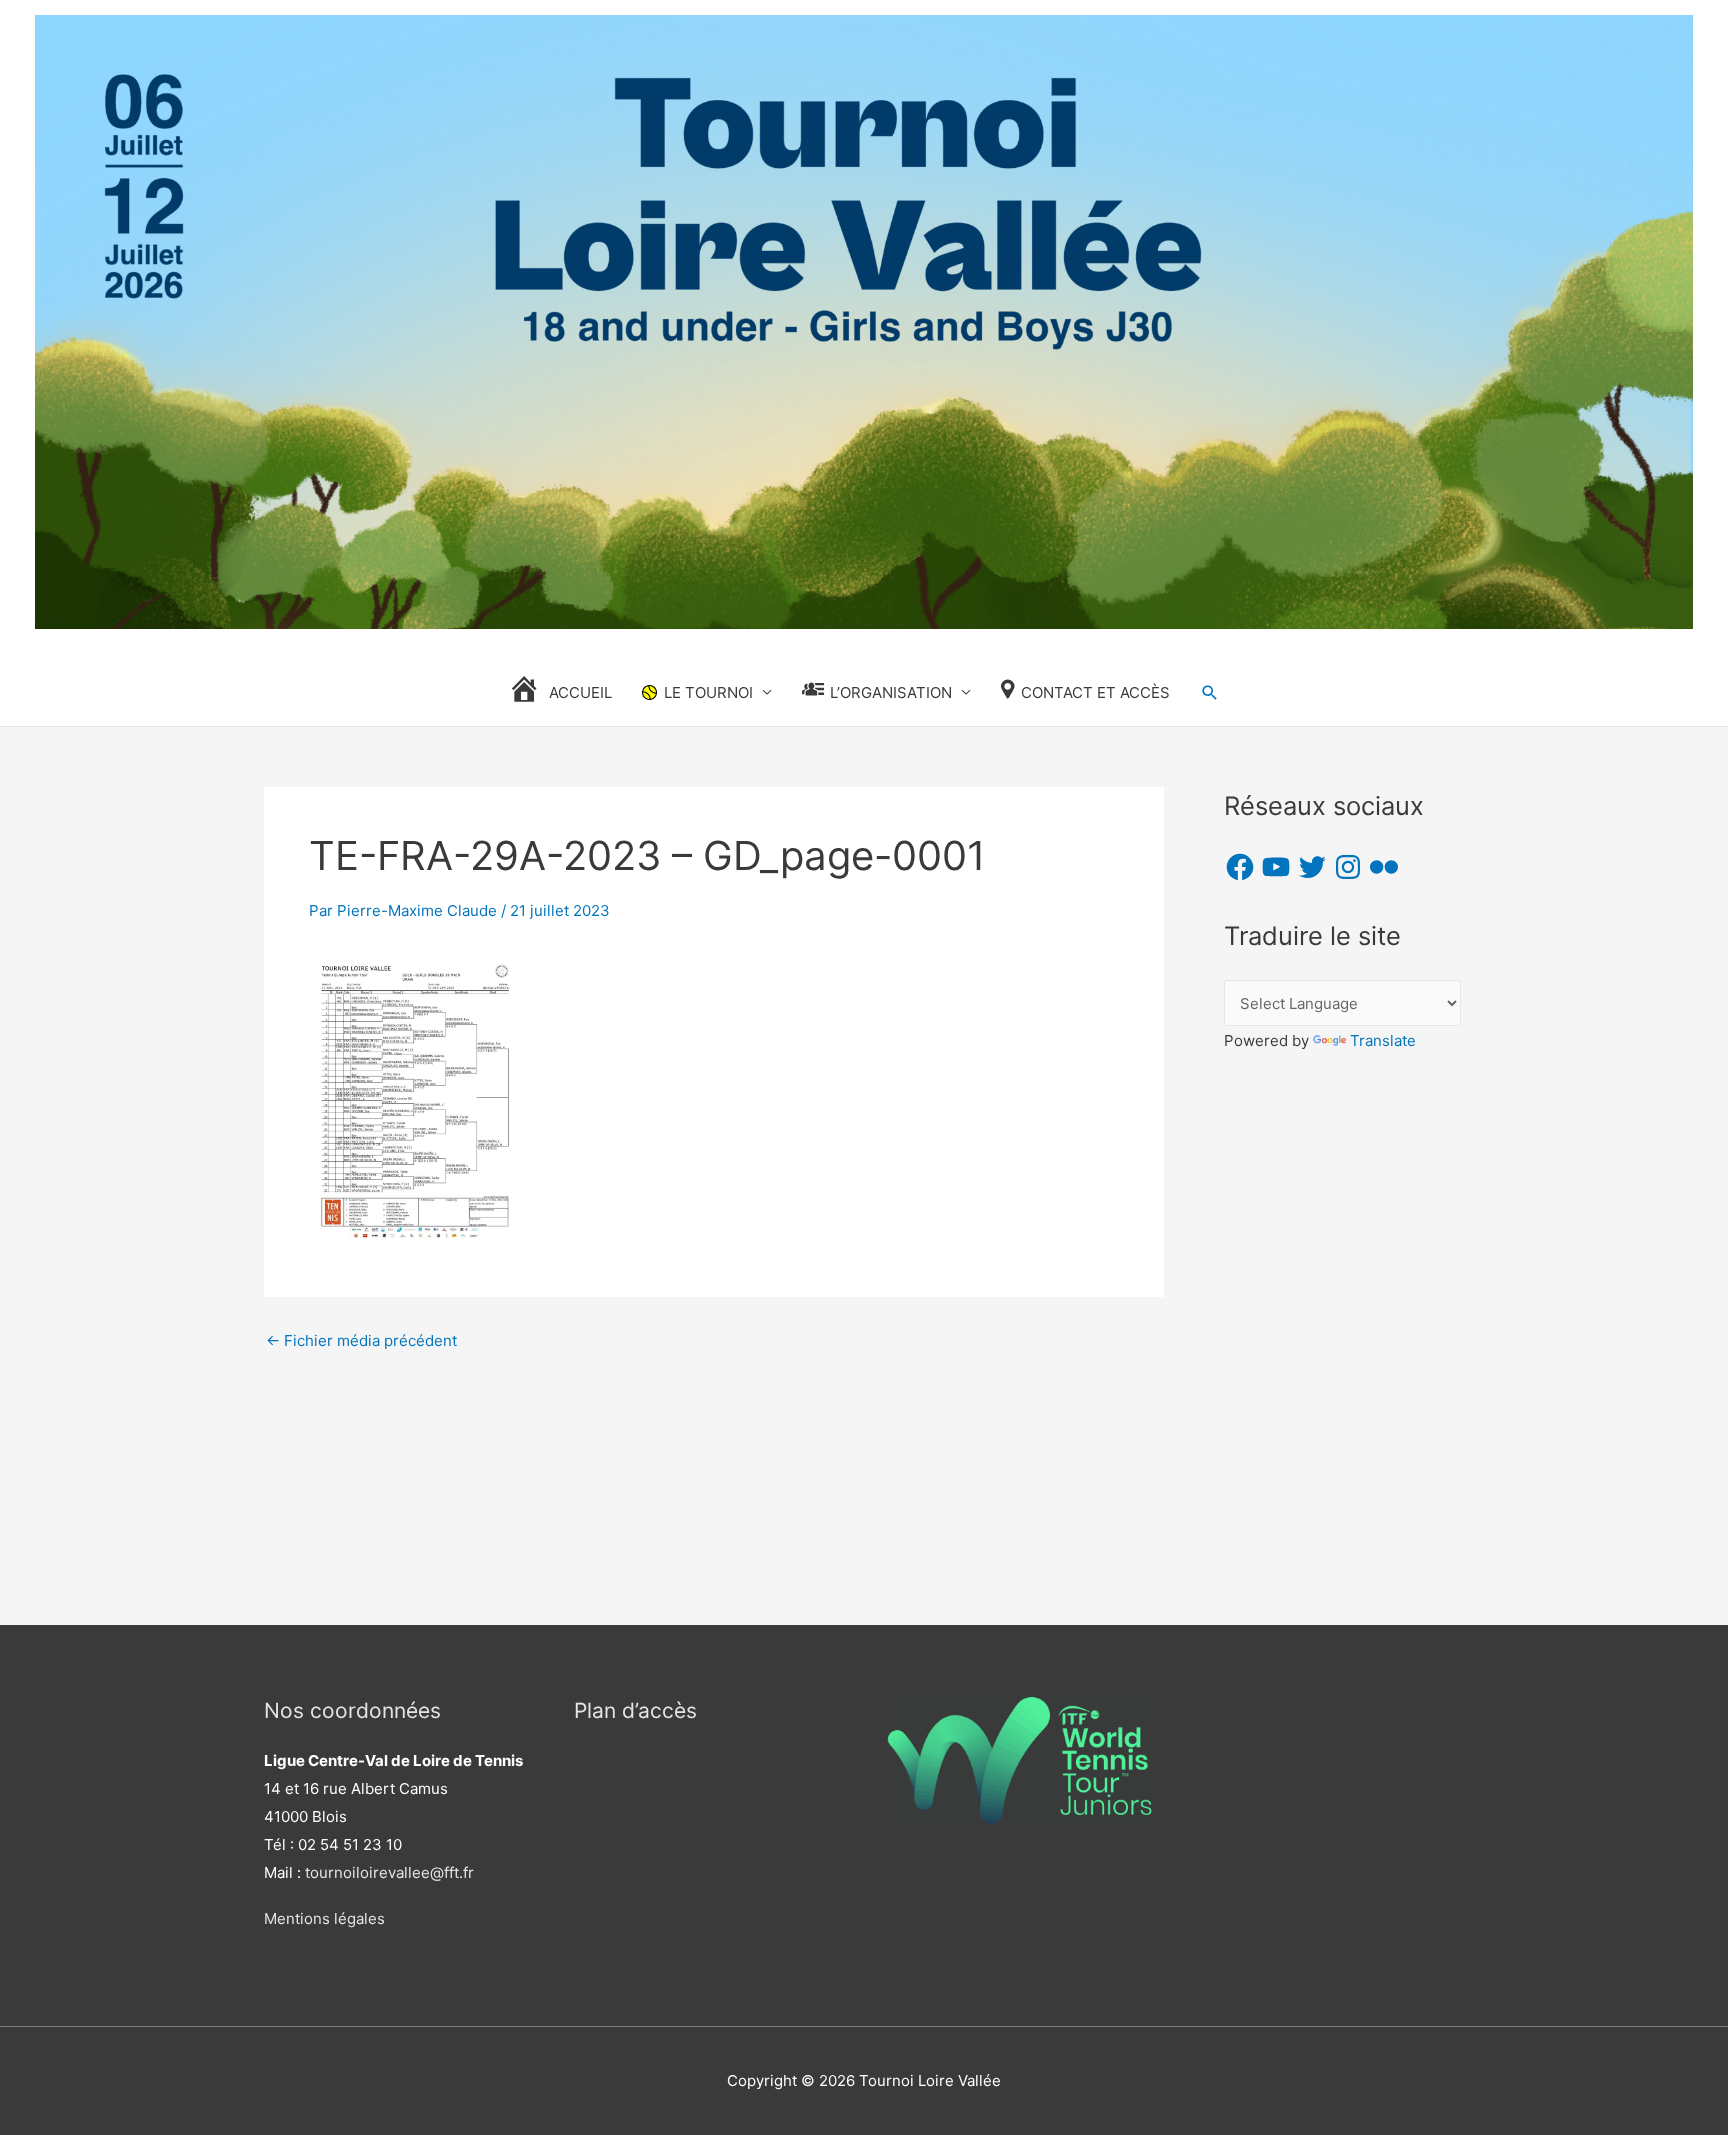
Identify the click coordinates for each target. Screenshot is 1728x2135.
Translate (1383, 1040)
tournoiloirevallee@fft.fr (389, 1872)
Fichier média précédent (361, 1340)
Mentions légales (324, 1918)
